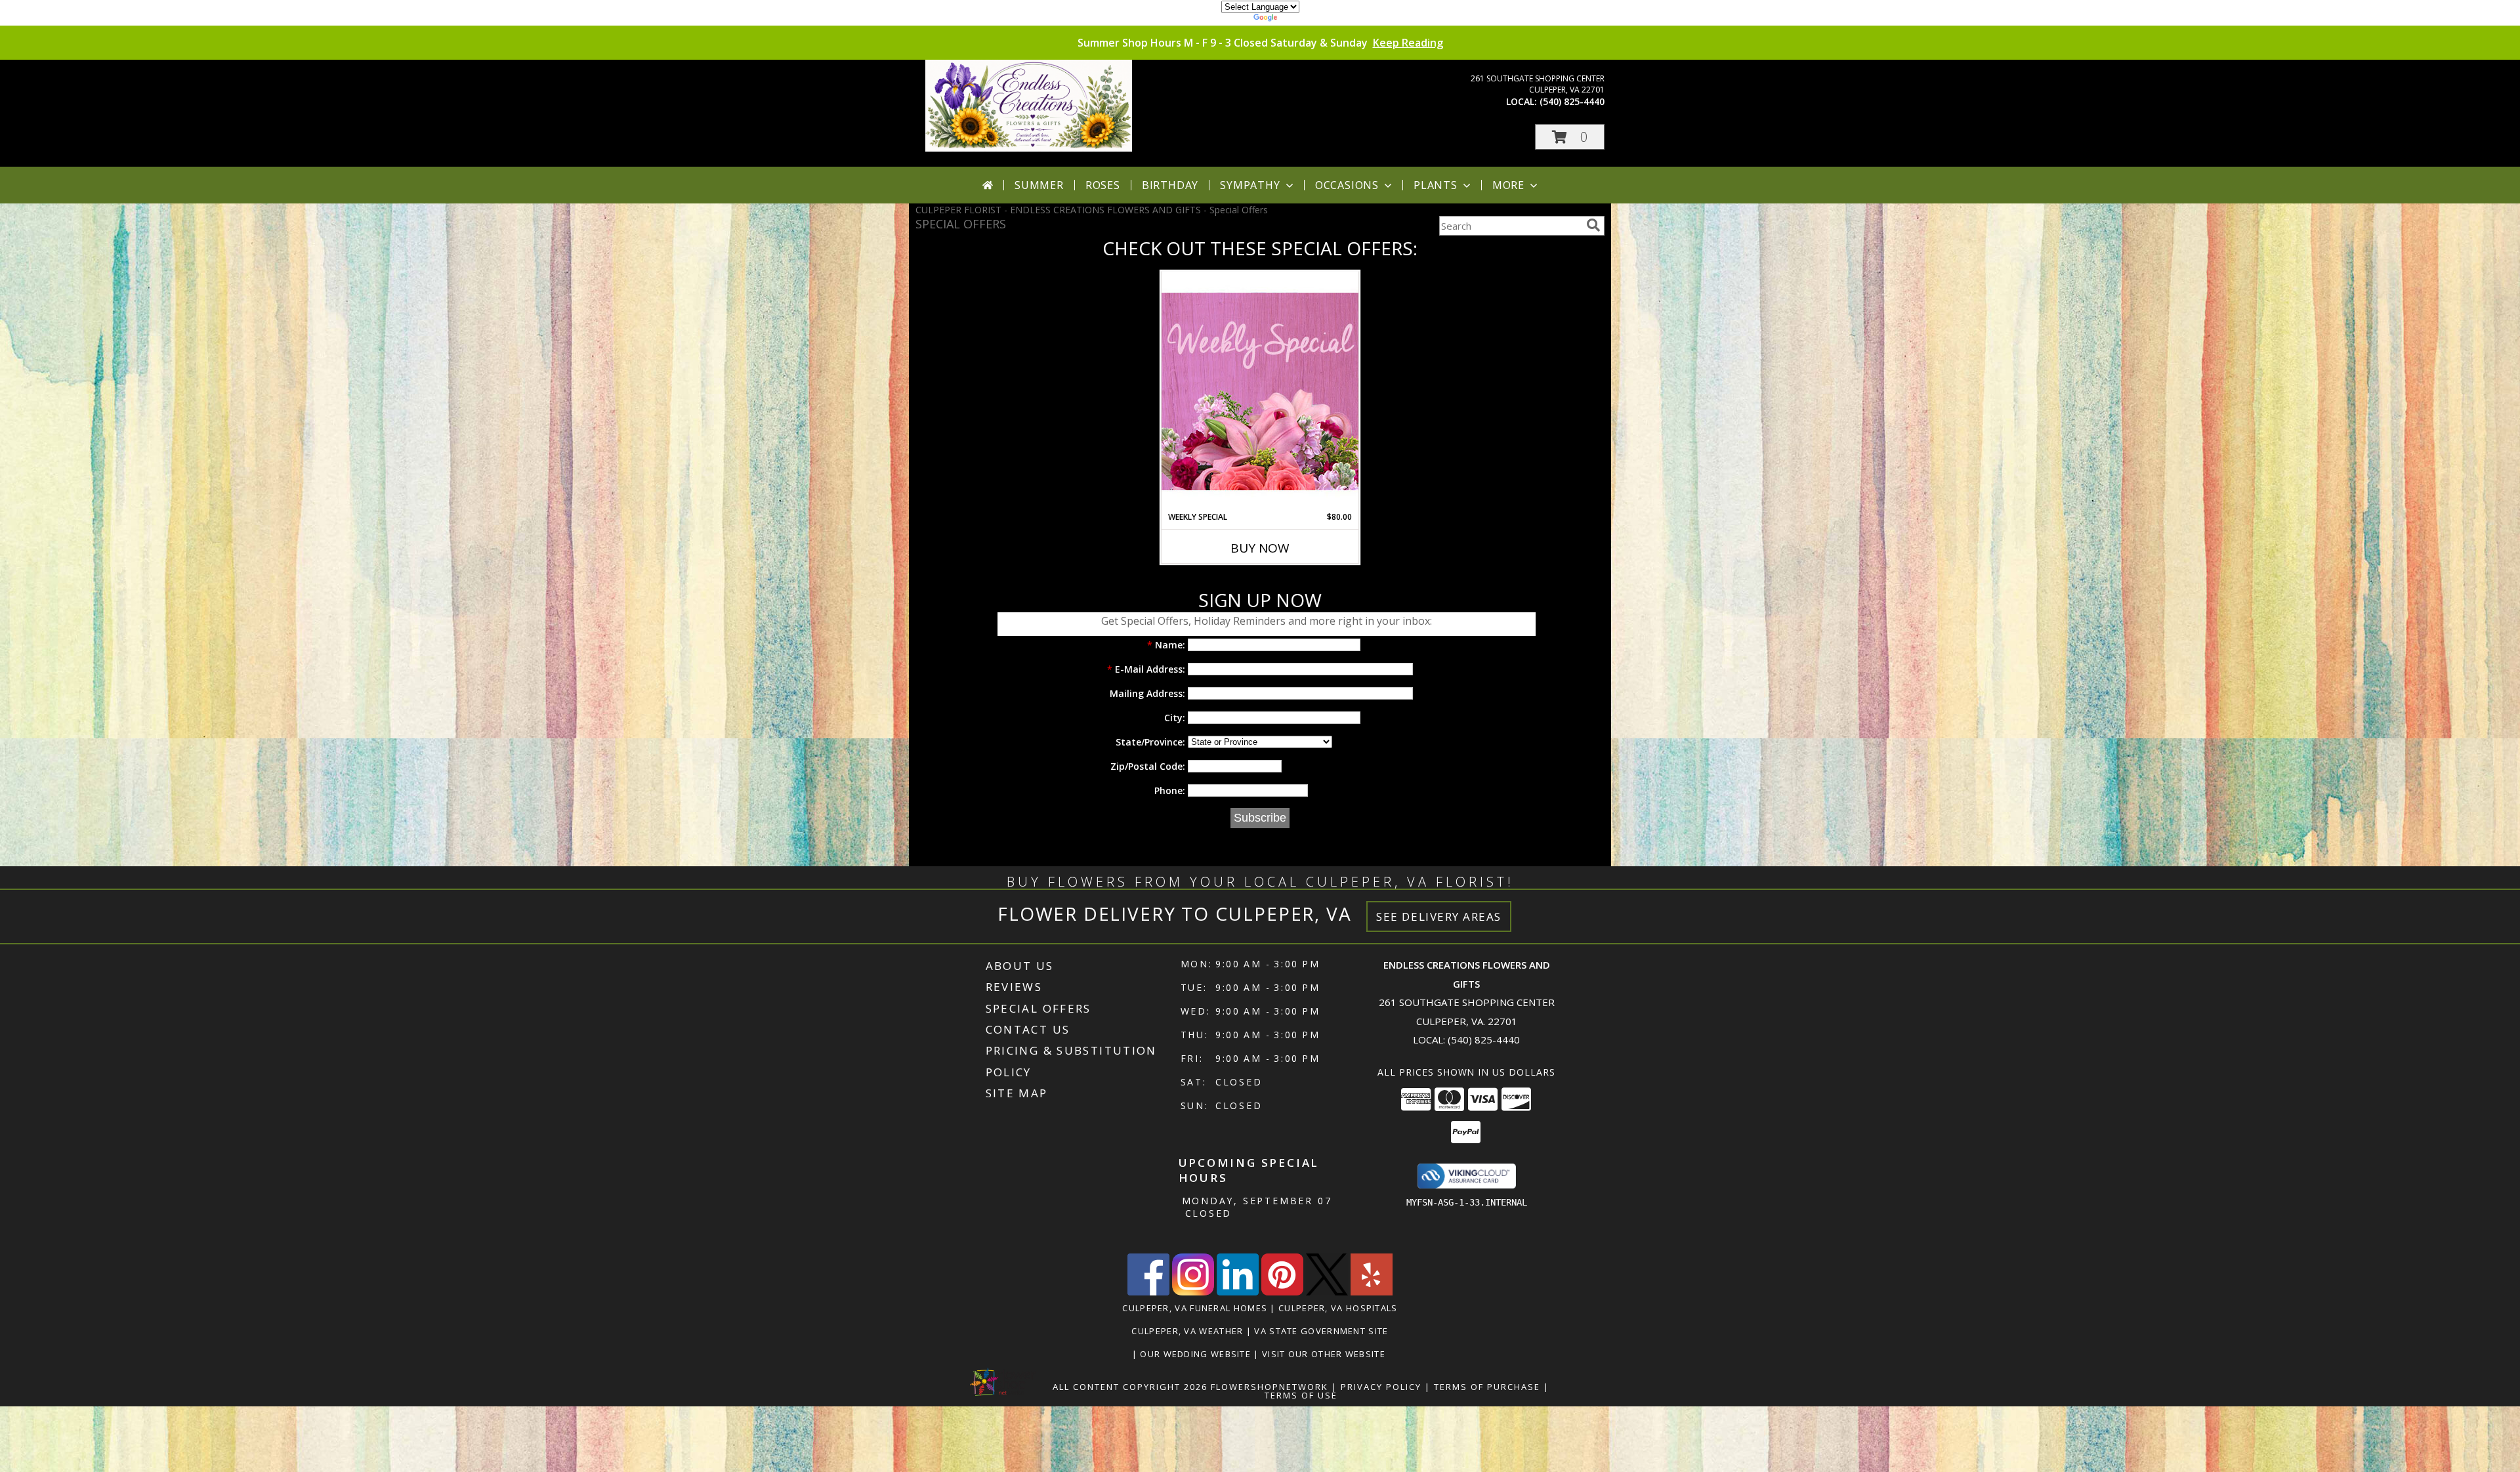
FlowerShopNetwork (1270, 1387)
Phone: (1170, 790)
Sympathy (1250, 185)
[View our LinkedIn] (1238, 1292)
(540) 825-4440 (1572, 101)
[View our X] (1327, 1292)
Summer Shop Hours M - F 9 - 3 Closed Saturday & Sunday (1260, 43)
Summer (1039, 185)
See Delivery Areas (1439, 916)
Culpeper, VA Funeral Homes (1195, 1308)
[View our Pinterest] (1282, 1292)
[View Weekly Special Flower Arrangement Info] (1260, 391)
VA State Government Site (1321, 1331)
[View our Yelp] (1372, 1292)
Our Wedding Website (1197, 1354)
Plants (1436, 185)
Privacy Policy (1381, 1387)
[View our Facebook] (1148, 1292)
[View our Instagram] (1193, 1292)
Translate (1300, 19)
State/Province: (1150, 742)
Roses (1103, 185)
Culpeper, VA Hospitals (1338, 1308)
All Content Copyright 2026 (1130, 1387)
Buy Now (1260, 548)
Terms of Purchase (1487, 1387)
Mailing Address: (1147, 693)
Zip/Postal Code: (1148, 766)
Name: (1166, 645)
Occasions (1347, 185)
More (1508, 185)
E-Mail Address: (1146, 669)
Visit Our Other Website (1325, 1354)
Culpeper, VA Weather (1187, 1331)
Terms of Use (1301, 1395)
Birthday (1170, 185)
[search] (1593, 225)
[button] (1570, 137)
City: (1175, 718)
